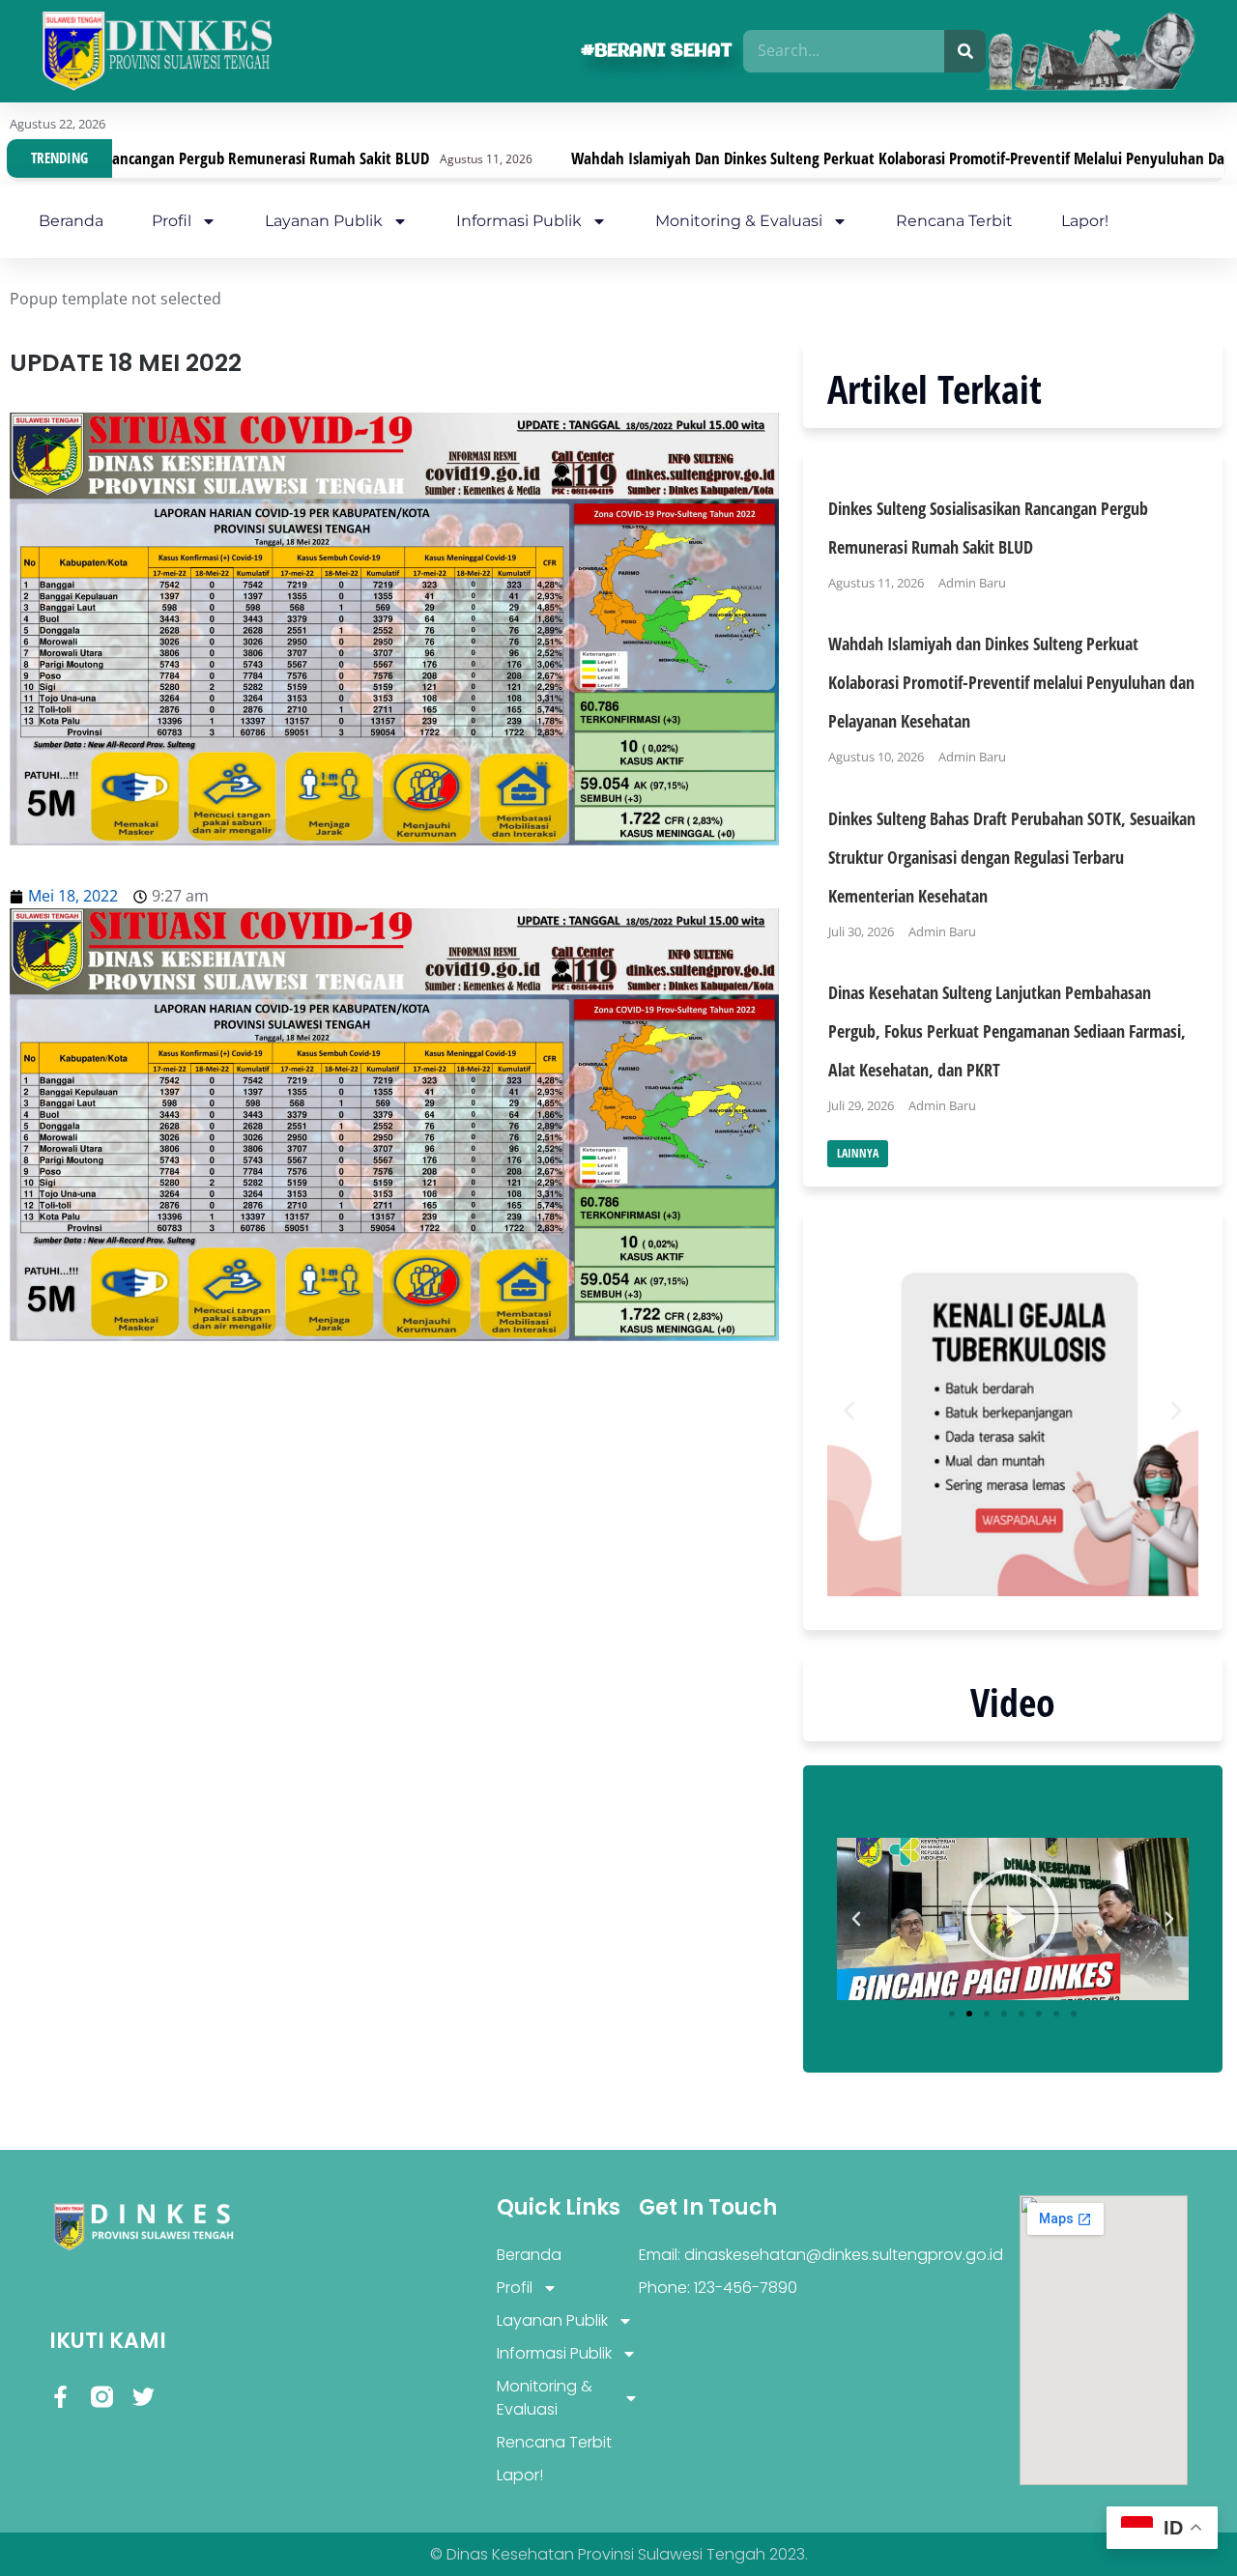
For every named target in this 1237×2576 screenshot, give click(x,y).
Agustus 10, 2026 (876, 757)
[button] (849, 1410)
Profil (172, 221)
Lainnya (858, 1153)
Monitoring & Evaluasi (739, 221)
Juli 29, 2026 (861, 1105)
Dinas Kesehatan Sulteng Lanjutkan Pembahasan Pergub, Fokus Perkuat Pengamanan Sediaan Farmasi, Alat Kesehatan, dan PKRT (1007, 1031)
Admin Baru (972, 583)
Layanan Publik (324, 221)
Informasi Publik (519, 221)
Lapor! (1085, 221)
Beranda (71, 221)
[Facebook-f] (60, 2397)
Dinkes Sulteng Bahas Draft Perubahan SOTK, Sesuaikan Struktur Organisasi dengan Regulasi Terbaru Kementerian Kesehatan (1012, 857)
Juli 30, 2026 (861, 931)
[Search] (965, 51)
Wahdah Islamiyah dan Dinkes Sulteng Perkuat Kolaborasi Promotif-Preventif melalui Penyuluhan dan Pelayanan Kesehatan (813, 158)
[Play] (1013, 1919)
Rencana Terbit (954, 221)
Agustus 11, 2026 (876, 583)
